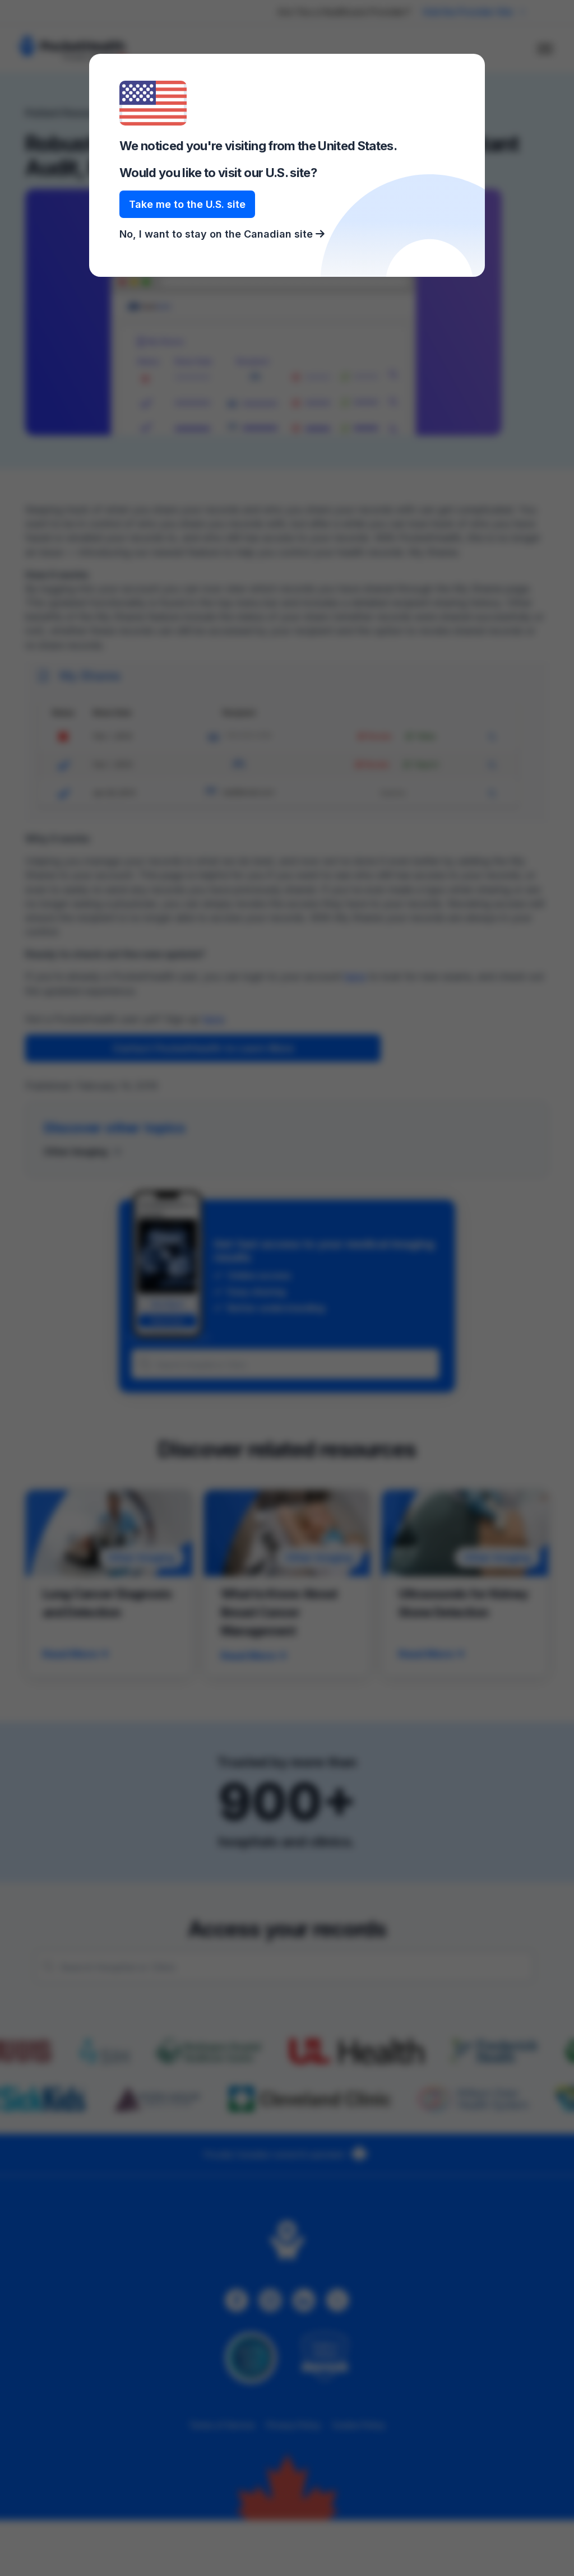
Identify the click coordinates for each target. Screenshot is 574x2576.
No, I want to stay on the (217, 234)
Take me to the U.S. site (187, 204)
